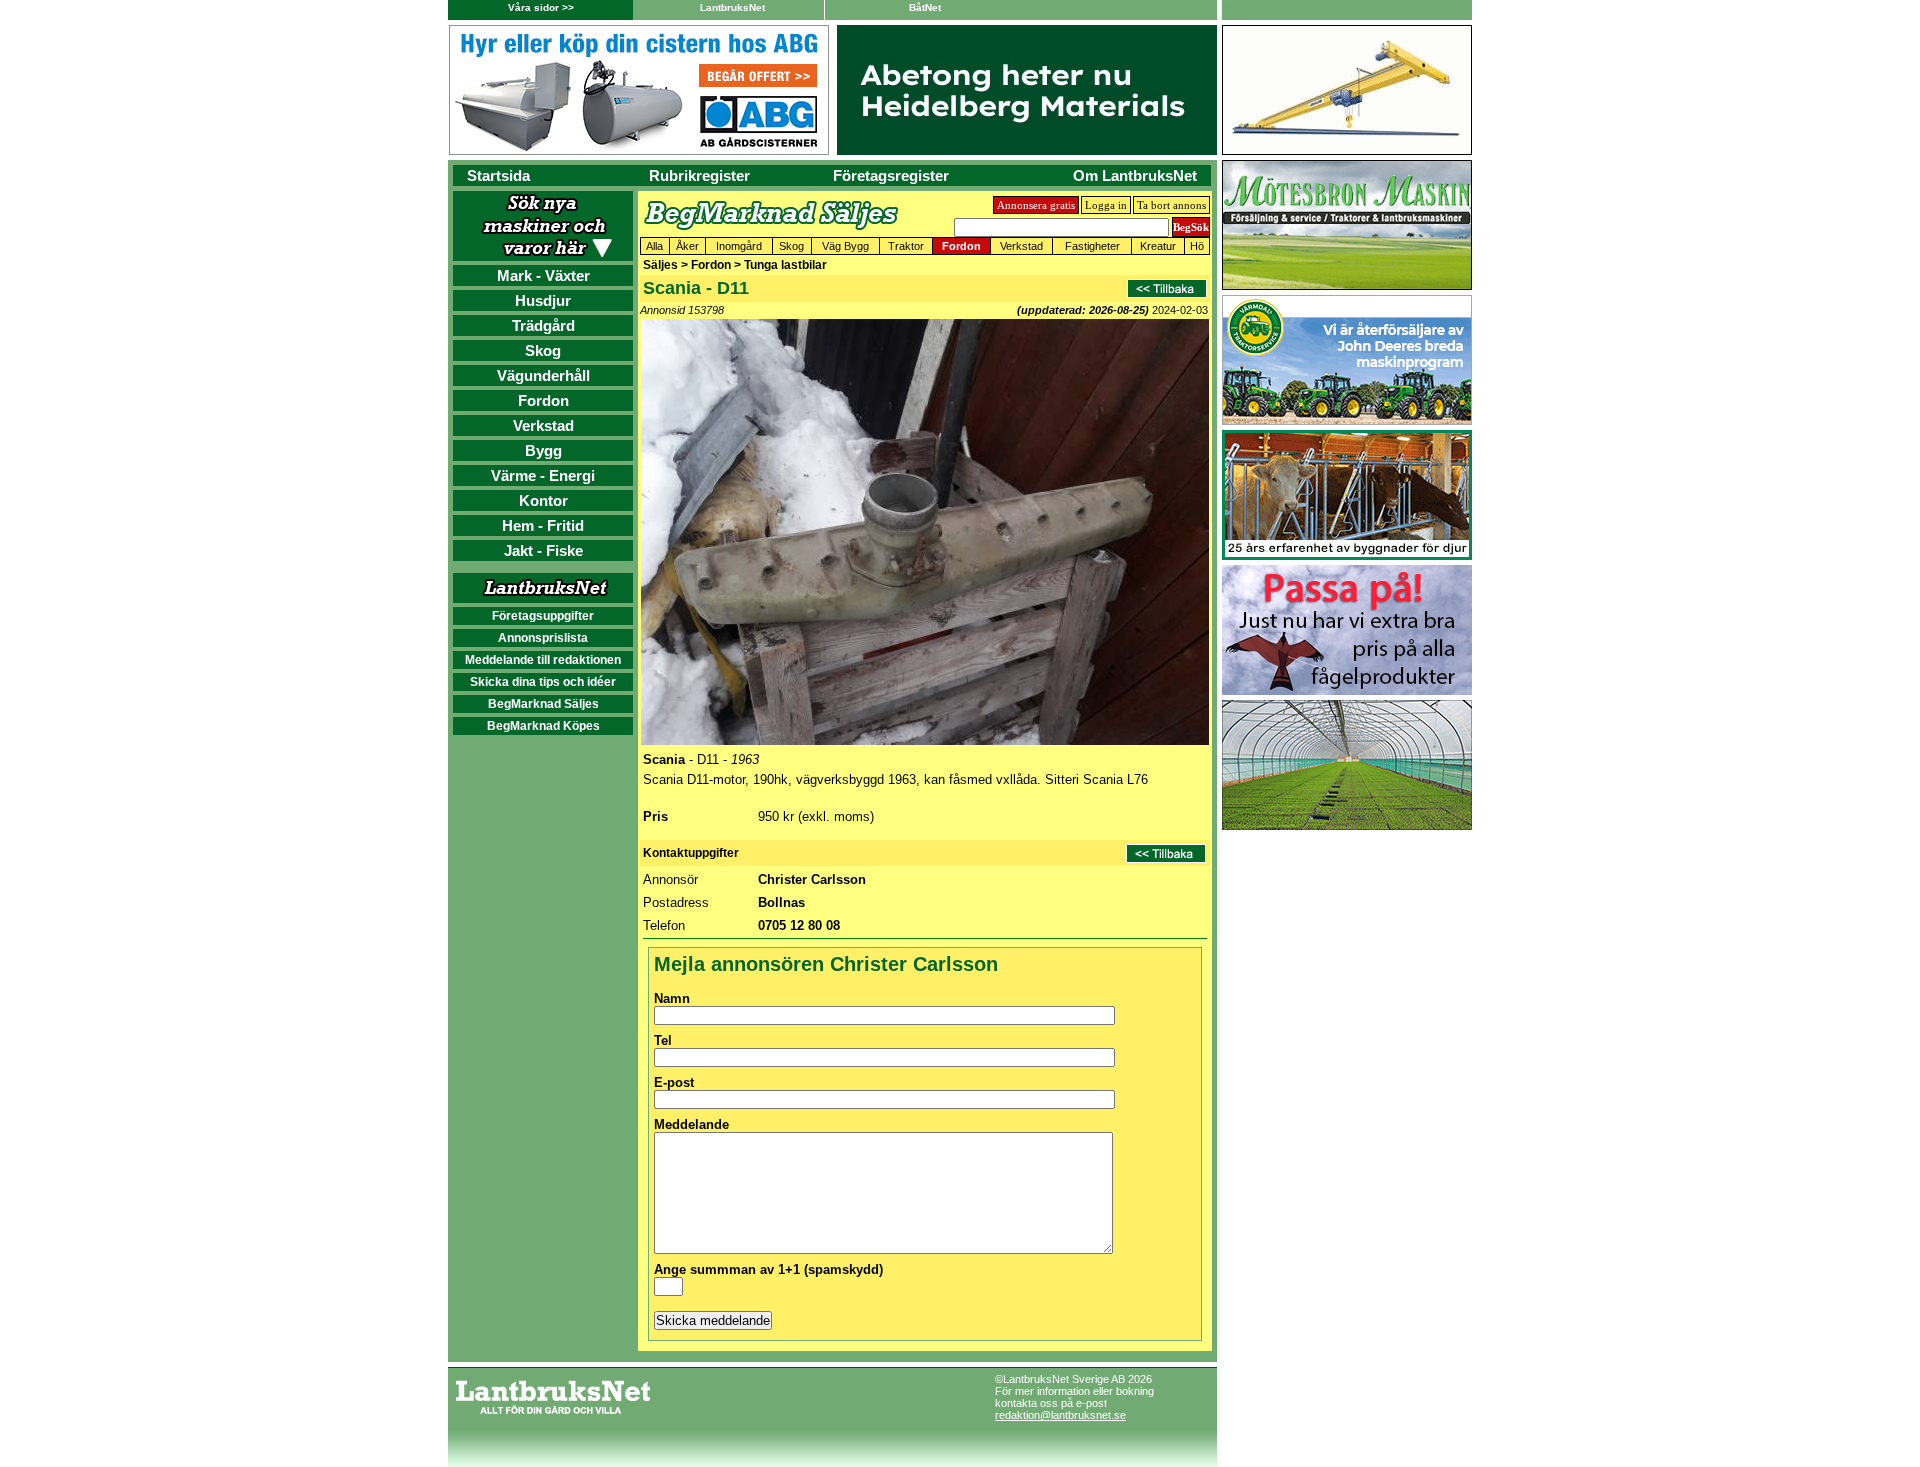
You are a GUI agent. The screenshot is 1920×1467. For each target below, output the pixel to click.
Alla (654, 246)
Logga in (1106, 205)
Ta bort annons (1171, 205)
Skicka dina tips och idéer (543, 682)
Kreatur (1158, 246)
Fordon (543, 400)
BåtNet (925, 7)
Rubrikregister (699, 175)
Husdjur (543, 300)
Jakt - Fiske (543, 550)
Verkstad (543, 425)
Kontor (543, 500)
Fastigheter (1092, 246)
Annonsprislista (543, 638)
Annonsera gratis (1036, 205)
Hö (1197, 246)
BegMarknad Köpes (543, 726)
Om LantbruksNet (1135, 175)
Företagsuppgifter (543, 616)
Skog (543, 350)
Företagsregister (891, 175)
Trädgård (543, 325)
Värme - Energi (543, 475)
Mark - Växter (543, 275)
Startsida (498, 175)
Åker (687, 246)
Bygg (543, 450)
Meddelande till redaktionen (543, 660)
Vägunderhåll (543, 375)
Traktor (906, 246)
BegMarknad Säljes (543, 704)
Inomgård (739, 246)
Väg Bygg (845, 246)
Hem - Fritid (543, 525)
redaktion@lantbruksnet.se (1060, 1415)
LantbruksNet (732, 7)
